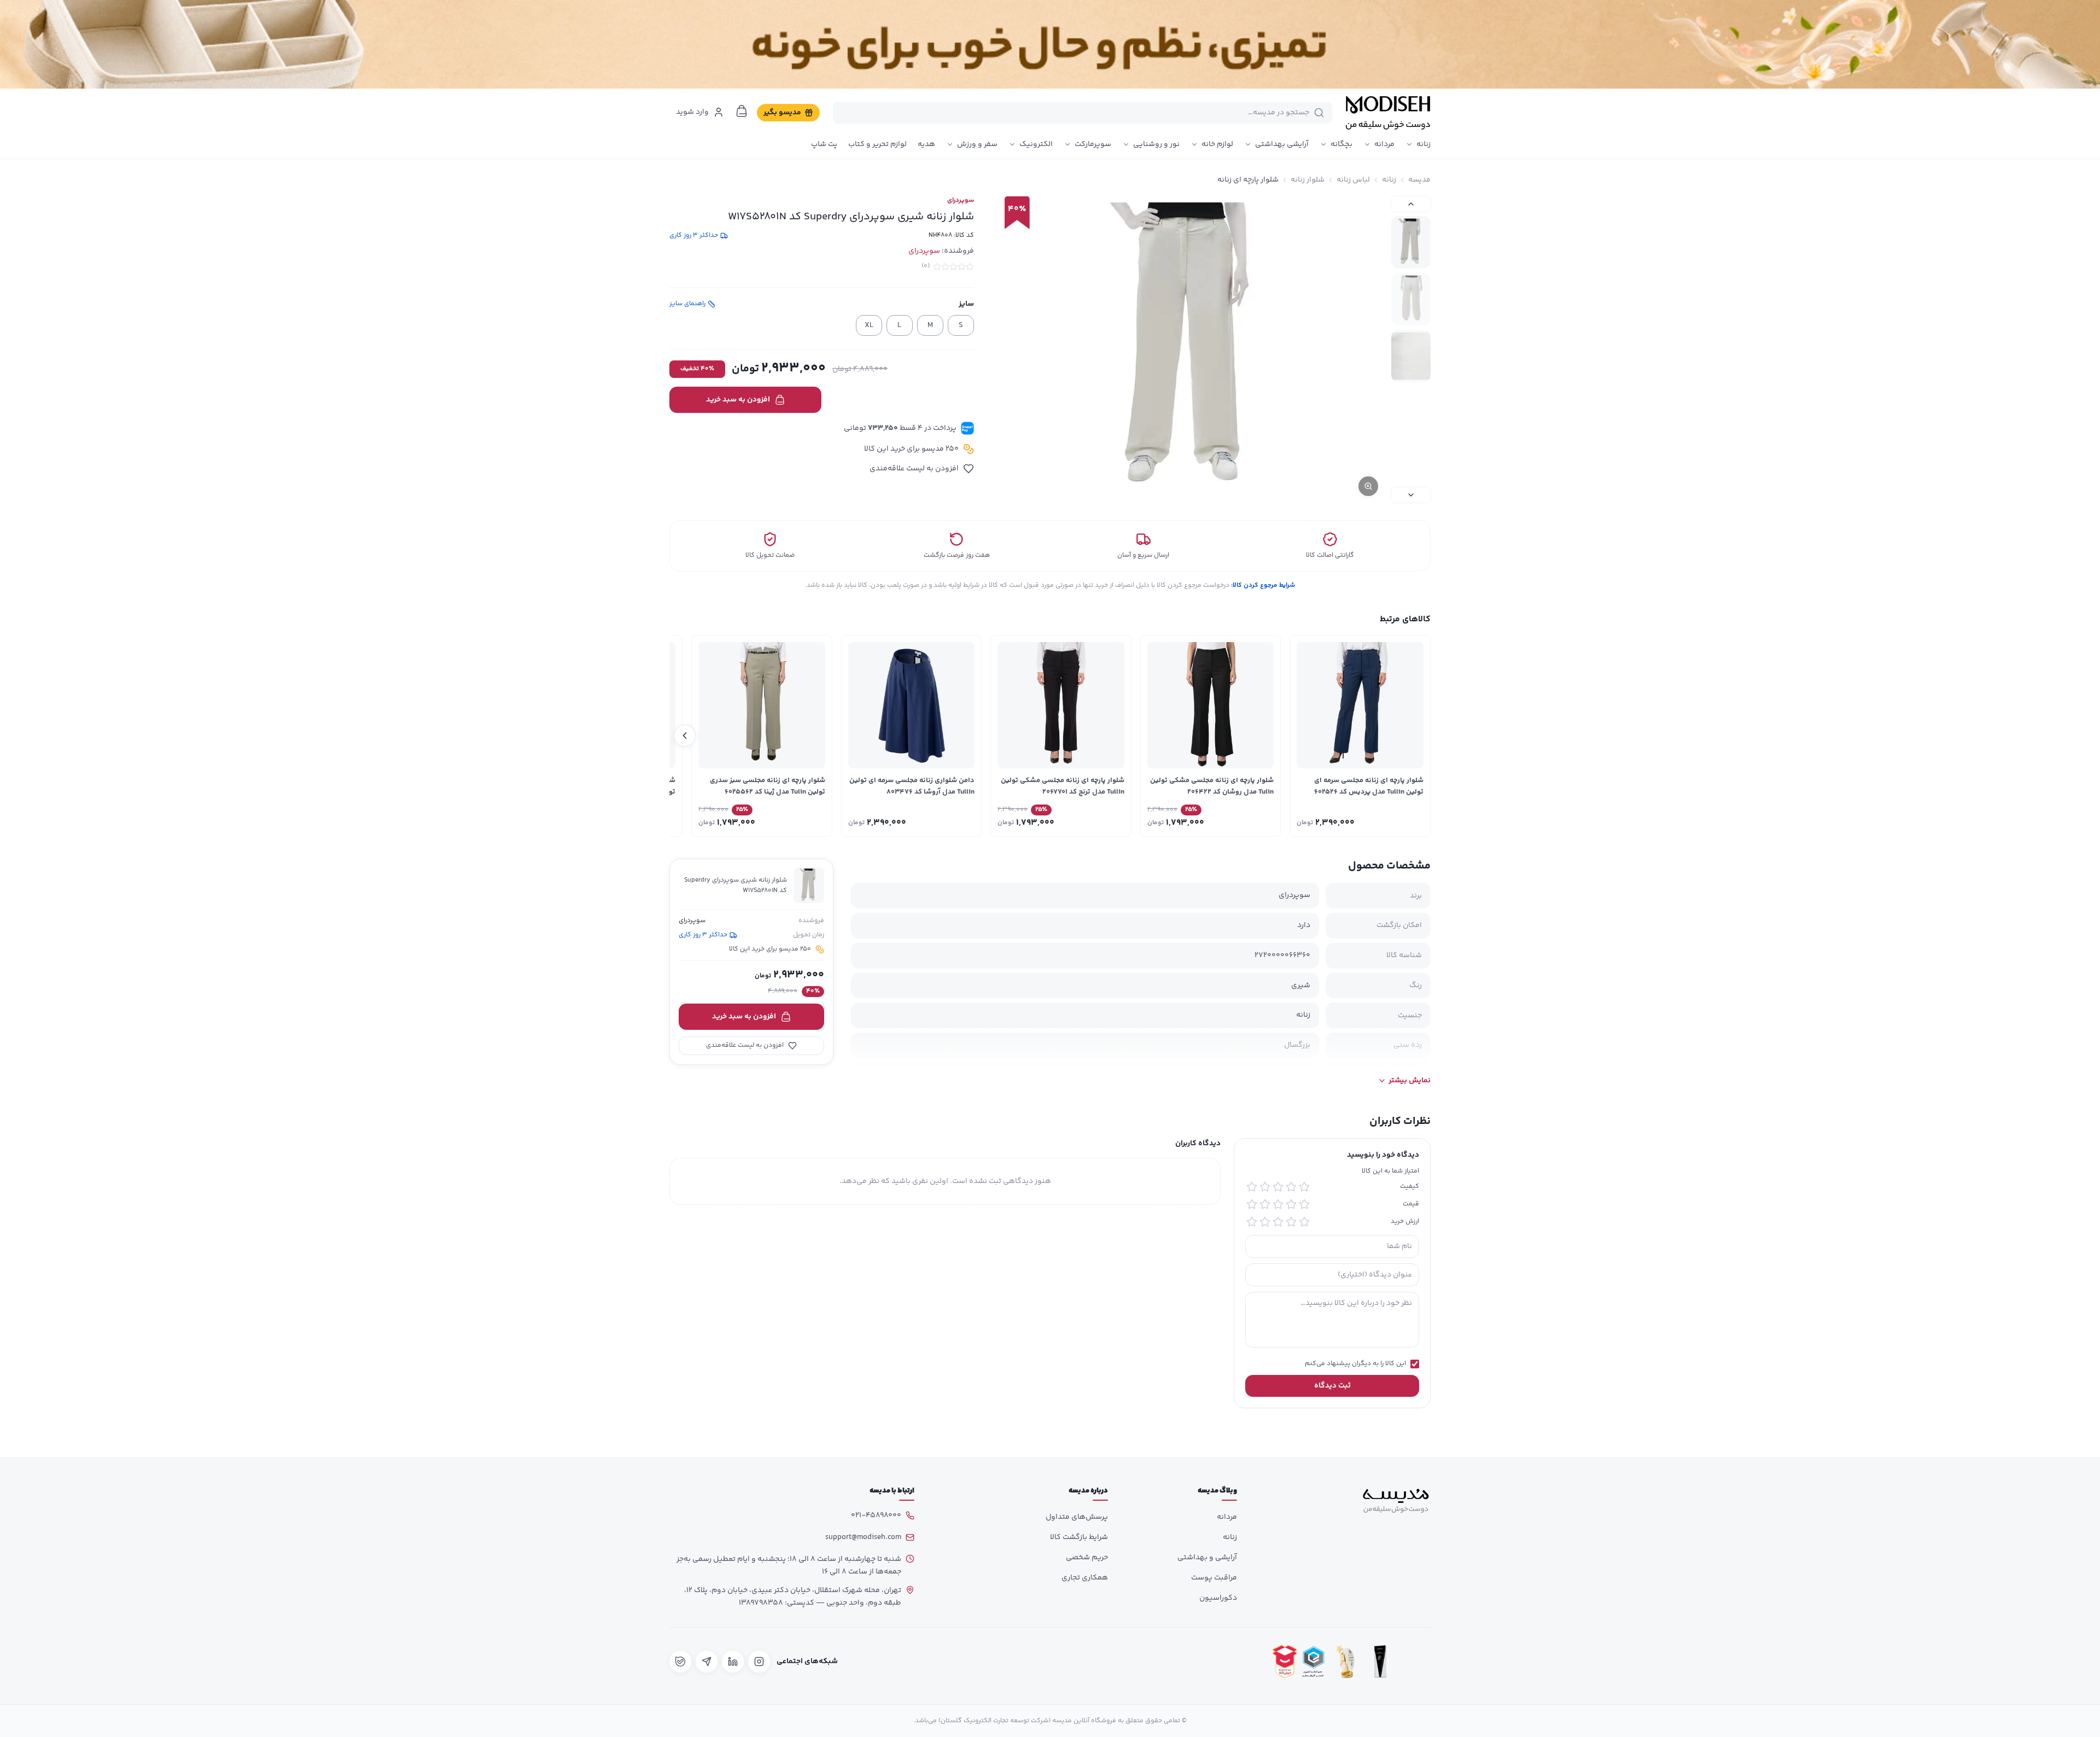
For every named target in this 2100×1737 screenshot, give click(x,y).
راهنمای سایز (687, 304)
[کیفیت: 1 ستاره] (1304, 1187)
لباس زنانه (1353, 180)
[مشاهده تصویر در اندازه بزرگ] (1190, 349)
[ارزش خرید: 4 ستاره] (1265, 1222)
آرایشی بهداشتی (1282, 144)
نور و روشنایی (1156, 144)
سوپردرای (961, 201)
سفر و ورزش (977, 144)
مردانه (1384, 144)
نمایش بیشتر (1410, 1081)
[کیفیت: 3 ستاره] (1278, 1187)
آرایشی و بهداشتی (1207, 1558)
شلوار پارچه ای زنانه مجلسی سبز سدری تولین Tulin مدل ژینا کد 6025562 (768, 786)
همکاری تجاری (1085, 1578)
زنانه (1424, 144)
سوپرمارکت (1093, 144)
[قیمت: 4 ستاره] (1265, 1204)
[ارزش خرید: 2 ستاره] (1291, 1222)
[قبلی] (1415, 736)
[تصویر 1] (1411, 242)
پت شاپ (824, 144)
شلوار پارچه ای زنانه (1248, 180)
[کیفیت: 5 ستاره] (1252, 1187)
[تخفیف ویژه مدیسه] (1050, 44)
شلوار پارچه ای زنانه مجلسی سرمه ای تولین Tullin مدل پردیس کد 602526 (1369, 786)
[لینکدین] (733, 1662)
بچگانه (1341, 144)
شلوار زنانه (1308, 180)
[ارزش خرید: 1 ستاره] (1304, 1222)
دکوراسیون (1218, 1598)
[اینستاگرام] (759, 1662)
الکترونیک (1036, 144)
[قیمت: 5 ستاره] (1252, 1204)
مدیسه (1419, 180)
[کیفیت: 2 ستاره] (1291, 1187)
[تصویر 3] (1411, 356)
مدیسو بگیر (782, 113)
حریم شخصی (1087, 1558)
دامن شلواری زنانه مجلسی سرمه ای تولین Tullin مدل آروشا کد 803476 (912, 786)
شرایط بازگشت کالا (1079, 1537)
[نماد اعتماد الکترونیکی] (1415, 1661)
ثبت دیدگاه (1332, 1386)
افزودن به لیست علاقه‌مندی (914, 469)
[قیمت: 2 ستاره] (1291, 1204)
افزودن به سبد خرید (738, 400)
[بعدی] (685, 736)
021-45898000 (876, 1515)
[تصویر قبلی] (1411, 204)
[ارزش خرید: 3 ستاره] (1278, 1222)
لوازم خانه (1217, 144)
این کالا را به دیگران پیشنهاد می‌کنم (1355, 1365)
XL (869, 325)
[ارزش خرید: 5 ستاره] (1252, 1222)
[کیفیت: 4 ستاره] (1265, 1187)
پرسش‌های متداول (1077, 1517)
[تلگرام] (707, 1662)
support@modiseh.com (863, 1537)
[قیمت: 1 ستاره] (1304, 1204)
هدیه (926, 144)
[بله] (680, 1662)
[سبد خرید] (742, 111)
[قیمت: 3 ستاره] (1278, 1204)
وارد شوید (692, 112)
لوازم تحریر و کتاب (877, 144)
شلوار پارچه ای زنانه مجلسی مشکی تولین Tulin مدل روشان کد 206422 (1212, 786)
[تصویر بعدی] (1411, 495)
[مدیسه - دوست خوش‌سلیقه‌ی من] (1388, 113)
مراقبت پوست (1214, 1578)
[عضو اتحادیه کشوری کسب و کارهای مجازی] (1314, 1661)
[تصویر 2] (1411, 299)
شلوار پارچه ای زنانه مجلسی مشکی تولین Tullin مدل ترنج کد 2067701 (1063, 786)
